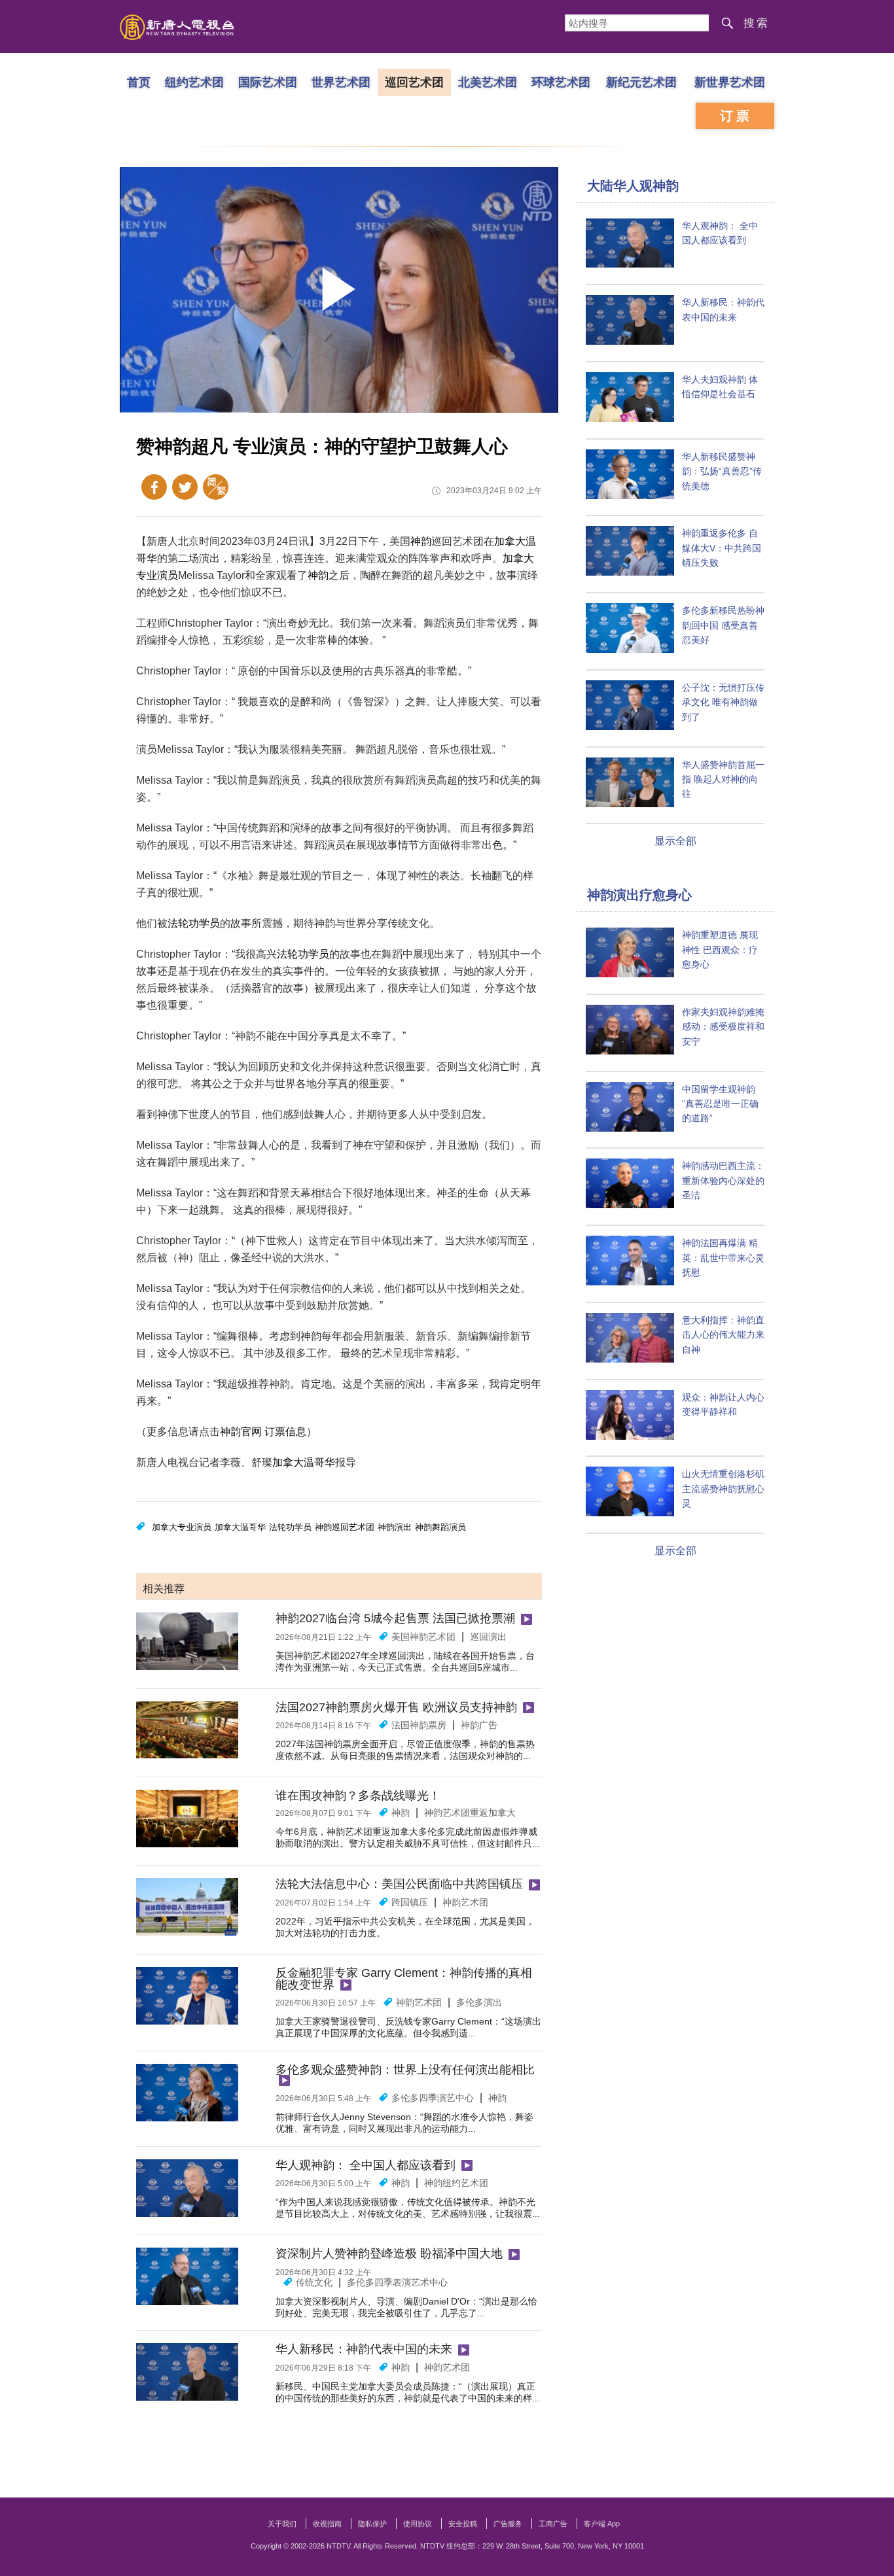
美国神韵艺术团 (423, 1637)
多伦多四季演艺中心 (433, 2098)
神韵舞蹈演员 (440, 1527)
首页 (139, 82)
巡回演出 (488, 1637)
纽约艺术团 (194, 82)
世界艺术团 (341, 82)
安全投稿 (463, 2524)
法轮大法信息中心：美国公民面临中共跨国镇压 (399, 1884)
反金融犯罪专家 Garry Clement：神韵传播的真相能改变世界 (404, 1979)
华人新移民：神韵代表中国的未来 (364, 2349)
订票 (736, 116)
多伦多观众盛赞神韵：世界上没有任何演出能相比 (405, 2070)
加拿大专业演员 (182, 1527)
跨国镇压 (410, 1902)
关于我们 (282, 2524)
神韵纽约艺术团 (456, 2183)
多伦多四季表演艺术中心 (397, 2282)
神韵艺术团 (465, 1902)
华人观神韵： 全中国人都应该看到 (366, 2165)
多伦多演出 (479, 2002)
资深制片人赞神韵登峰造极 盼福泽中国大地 (389, 2254)
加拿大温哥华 (304, 1462)
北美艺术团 (488, 82)
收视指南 (327, 2524)
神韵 (421, 541)
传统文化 (314, 2282)
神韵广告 (479, 1725)
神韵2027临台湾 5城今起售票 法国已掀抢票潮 (395, 1618)
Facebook (154, 487)
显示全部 (675, 841)
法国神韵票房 (419, 1725)
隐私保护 (372, 2524)
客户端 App (602, 2524)
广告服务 (508, 2524)
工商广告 (553, 2524)
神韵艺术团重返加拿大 (470, 1813)
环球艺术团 (561, 82)
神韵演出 (395, 1527)
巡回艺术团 (414, 82)
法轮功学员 (194, 923)
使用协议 (418, 2524)
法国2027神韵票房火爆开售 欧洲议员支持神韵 (396, 1707)
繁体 (216, 487)
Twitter (185, 487)
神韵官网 (241, 1432)
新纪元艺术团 (641, 82)
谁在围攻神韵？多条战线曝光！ (358, 1796)
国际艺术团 (268, 82)
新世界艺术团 (730, 82)
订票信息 (285, 1432)
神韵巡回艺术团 (345, 1527)
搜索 (757, 23)
